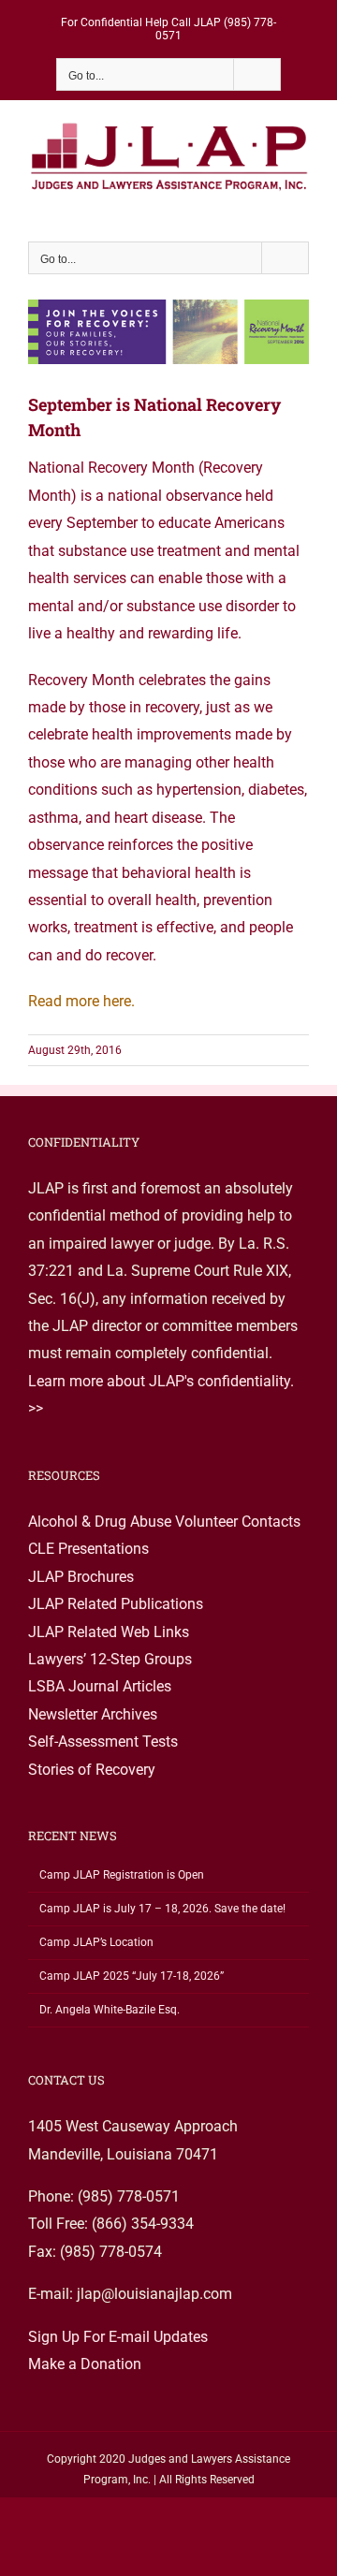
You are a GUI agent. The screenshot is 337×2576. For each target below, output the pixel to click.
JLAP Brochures (81, 1577)
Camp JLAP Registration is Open (122, 1875)
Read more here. (81, 1001)
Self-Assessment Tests (103, 1742)
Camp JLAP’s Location (96, 1942)
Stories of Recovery (92, 1770)
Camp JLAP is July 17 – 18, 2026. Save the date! (162, 1909)
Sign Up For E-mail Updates (118, 2337)
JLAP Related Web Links (109, 1632)
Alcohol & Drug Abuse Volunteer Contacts (164, 1522)
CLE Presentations (88, 1549)
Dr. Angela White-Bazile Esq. (110, 2010)
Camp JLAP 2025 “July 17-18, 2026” (132, 1976)
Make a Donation (85, 2364)
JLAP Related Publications (116, 1604)
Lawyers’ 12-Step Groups (110, 1659)
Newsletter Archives (93, 1714)
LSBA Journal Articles (100, 1686)
